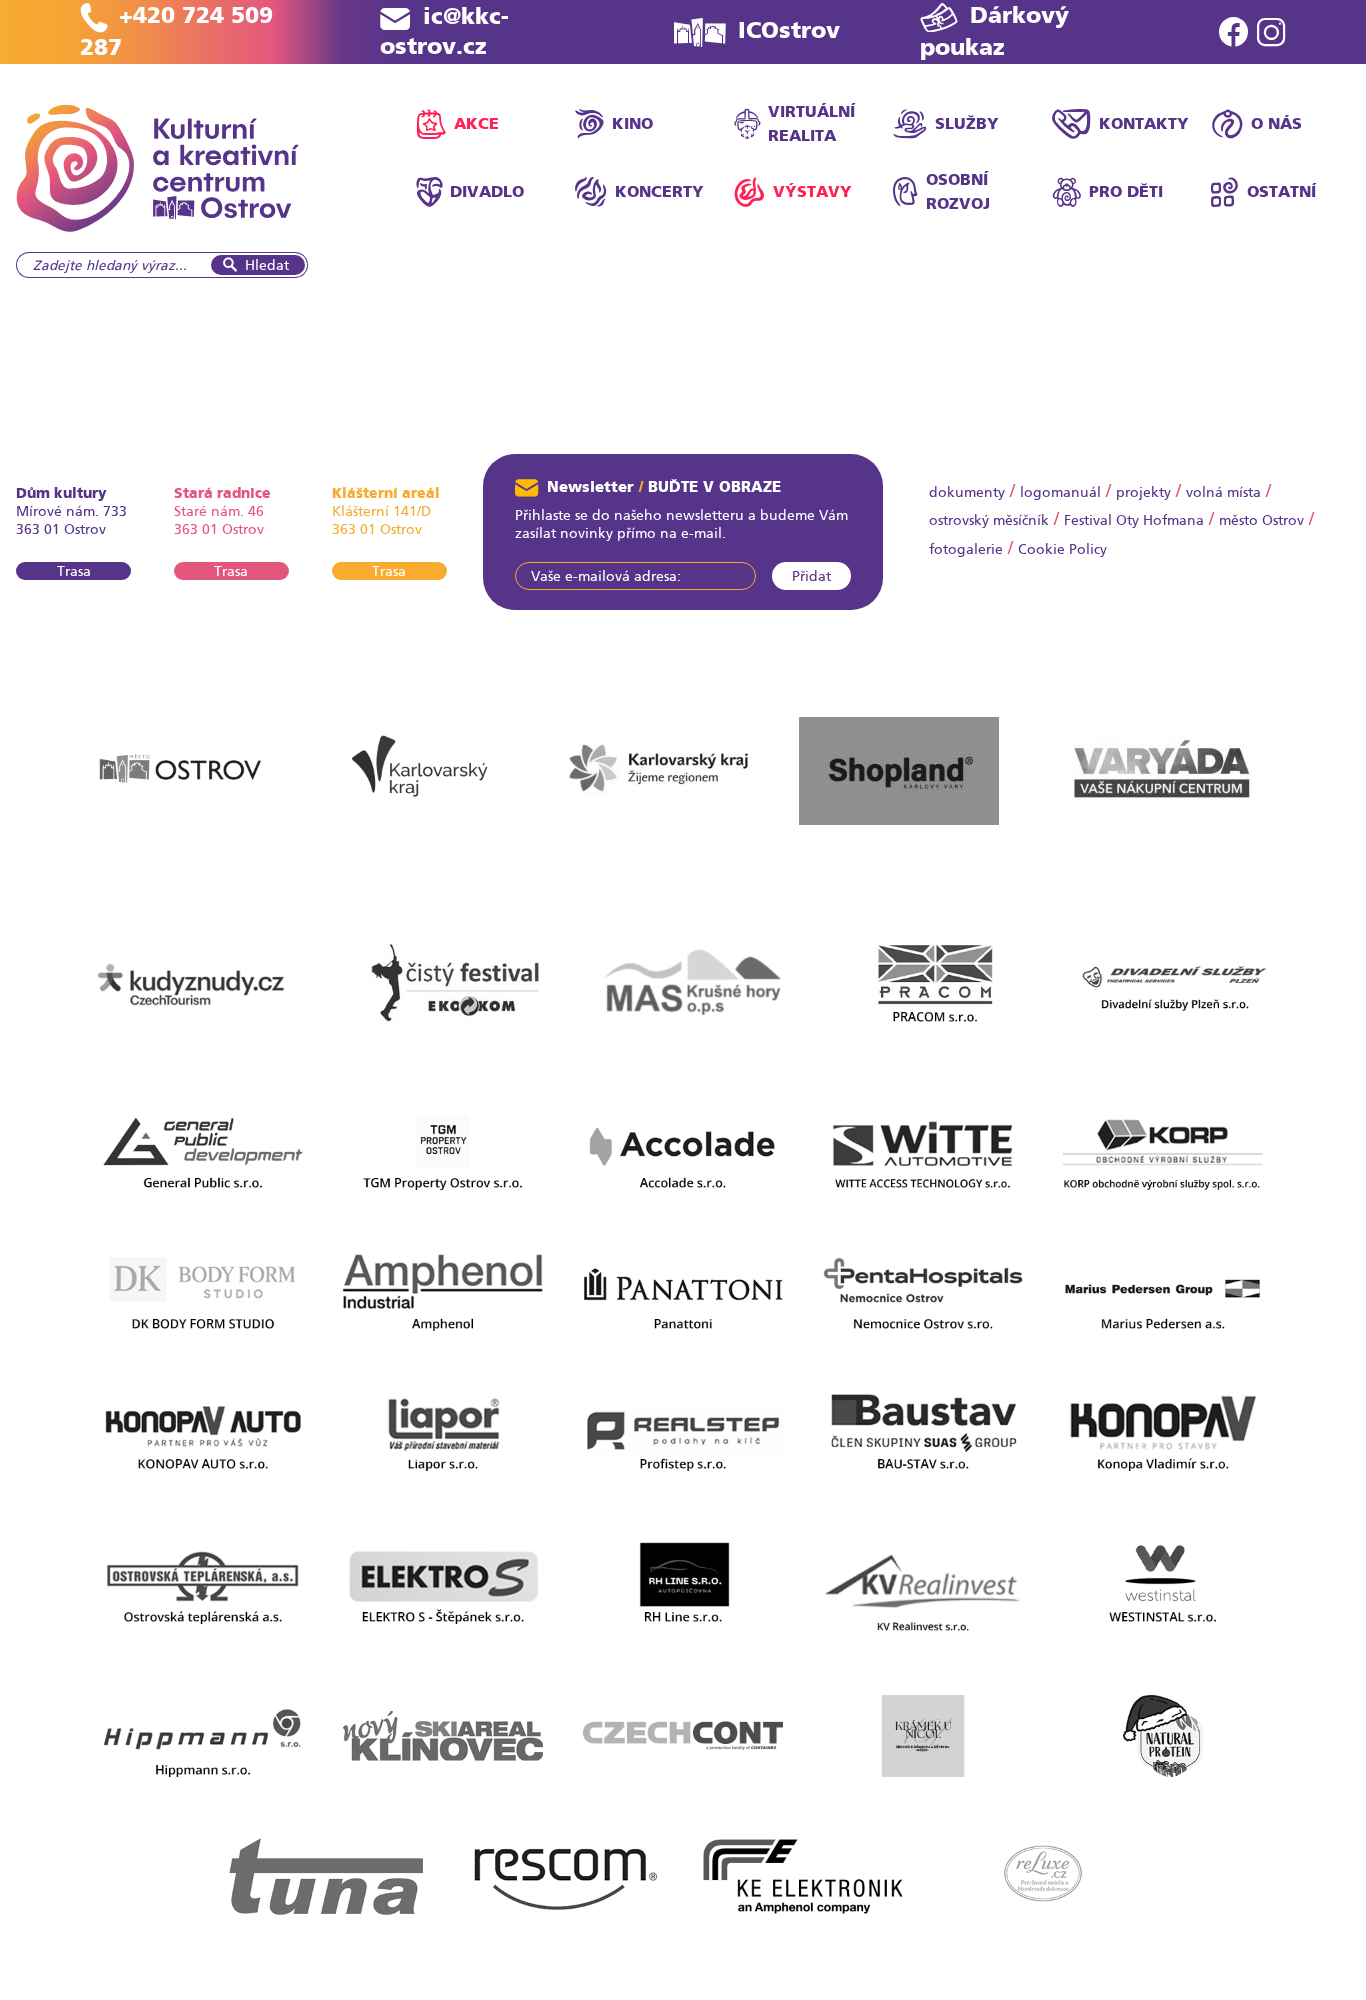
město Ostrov (1261, 520)
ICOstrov (789, 30)
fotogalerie (966, 549)
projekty (1143, 492)
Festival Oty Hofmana (1134, 520)
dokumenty (967, 492)
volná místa (1223, 492)
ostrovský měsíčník (989, 520)
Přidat (811, 576)
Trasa (74, 571)
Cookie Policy (1062, 549)
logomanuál (1060, 492)
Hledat (267, 265)
